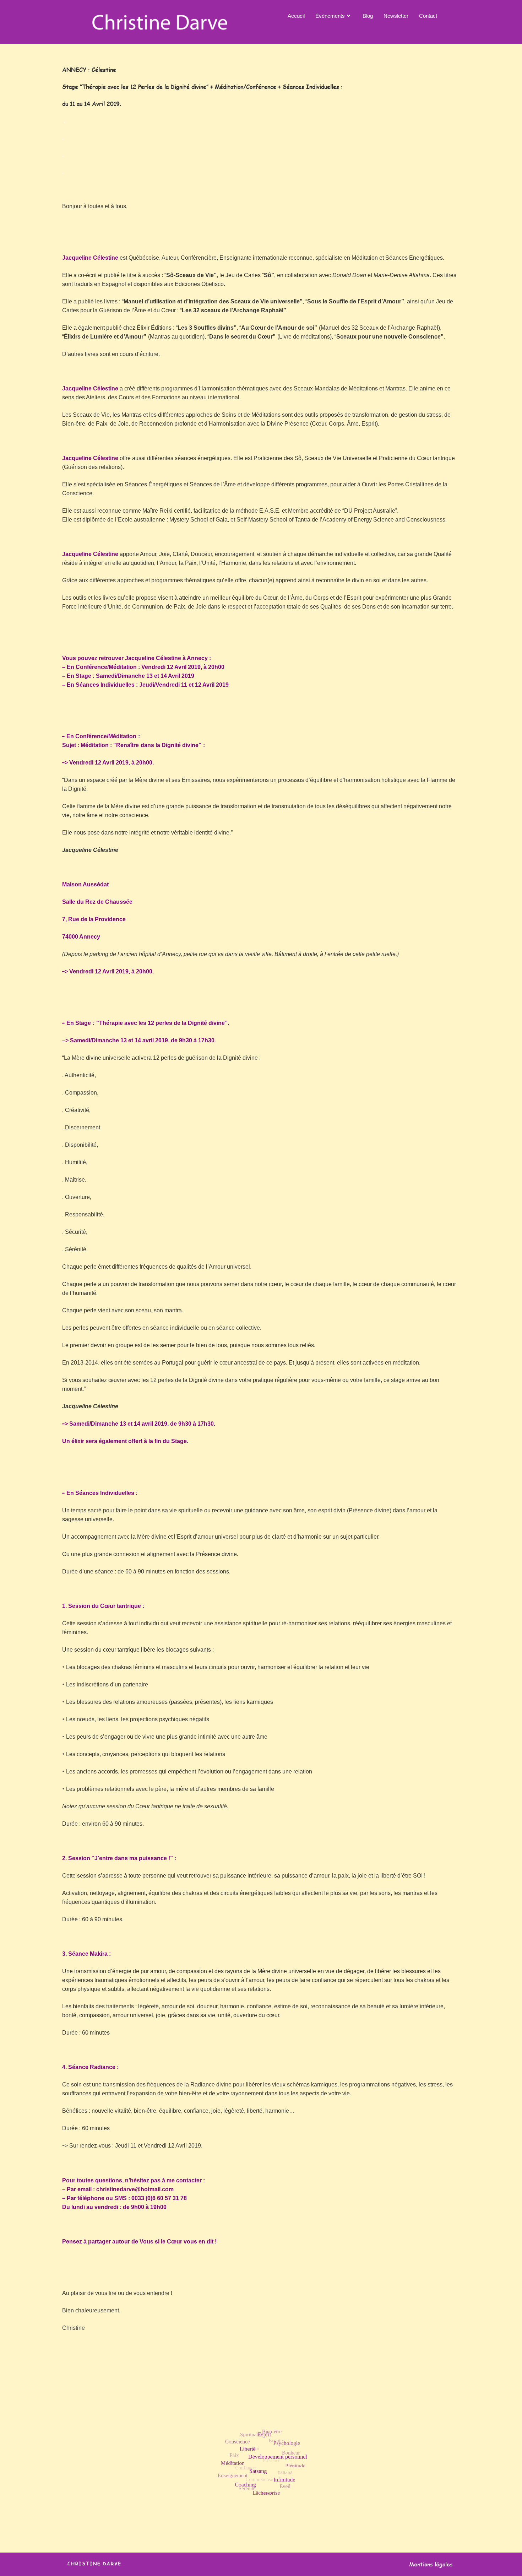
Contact (428, 16)
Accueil (296, 16)
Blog (368, 16)
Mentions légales (431, 2564)
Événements (330, 16)
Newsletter (396, 16)
